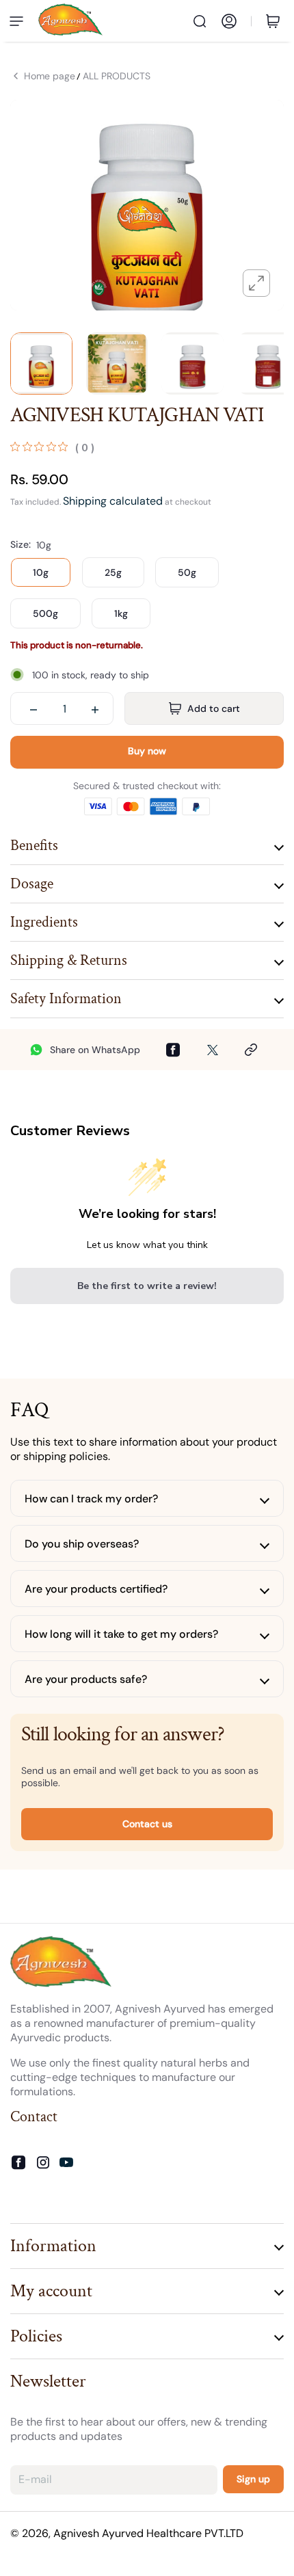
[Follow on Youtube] (66, 2162)
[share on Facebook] (173, 1050)
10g (41, 572)
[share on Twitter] (213, 1050)
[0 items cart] (276, 21)
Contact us (147, 1824)
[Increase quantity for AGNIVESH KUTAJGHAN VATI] (95, 708)
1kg (121, 613)
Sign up (253, 2479)
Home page (50, 76)
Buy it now (147, 752)
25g (113, 572)
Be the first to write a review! (147, 1286)
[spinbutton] (64, 708)
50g (187, 572)
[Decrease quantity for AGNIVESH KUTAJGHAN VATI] (34, 708)
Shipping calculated (113, 501)
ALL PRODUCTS (117, 76)
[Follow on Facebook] (18, 2163)
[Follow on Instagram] (43, 2163)
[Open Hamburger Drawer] (16, 21)
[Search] (200, 21)
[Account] (229, 21)
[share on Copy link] (251, 1050)
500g (45, 613)
